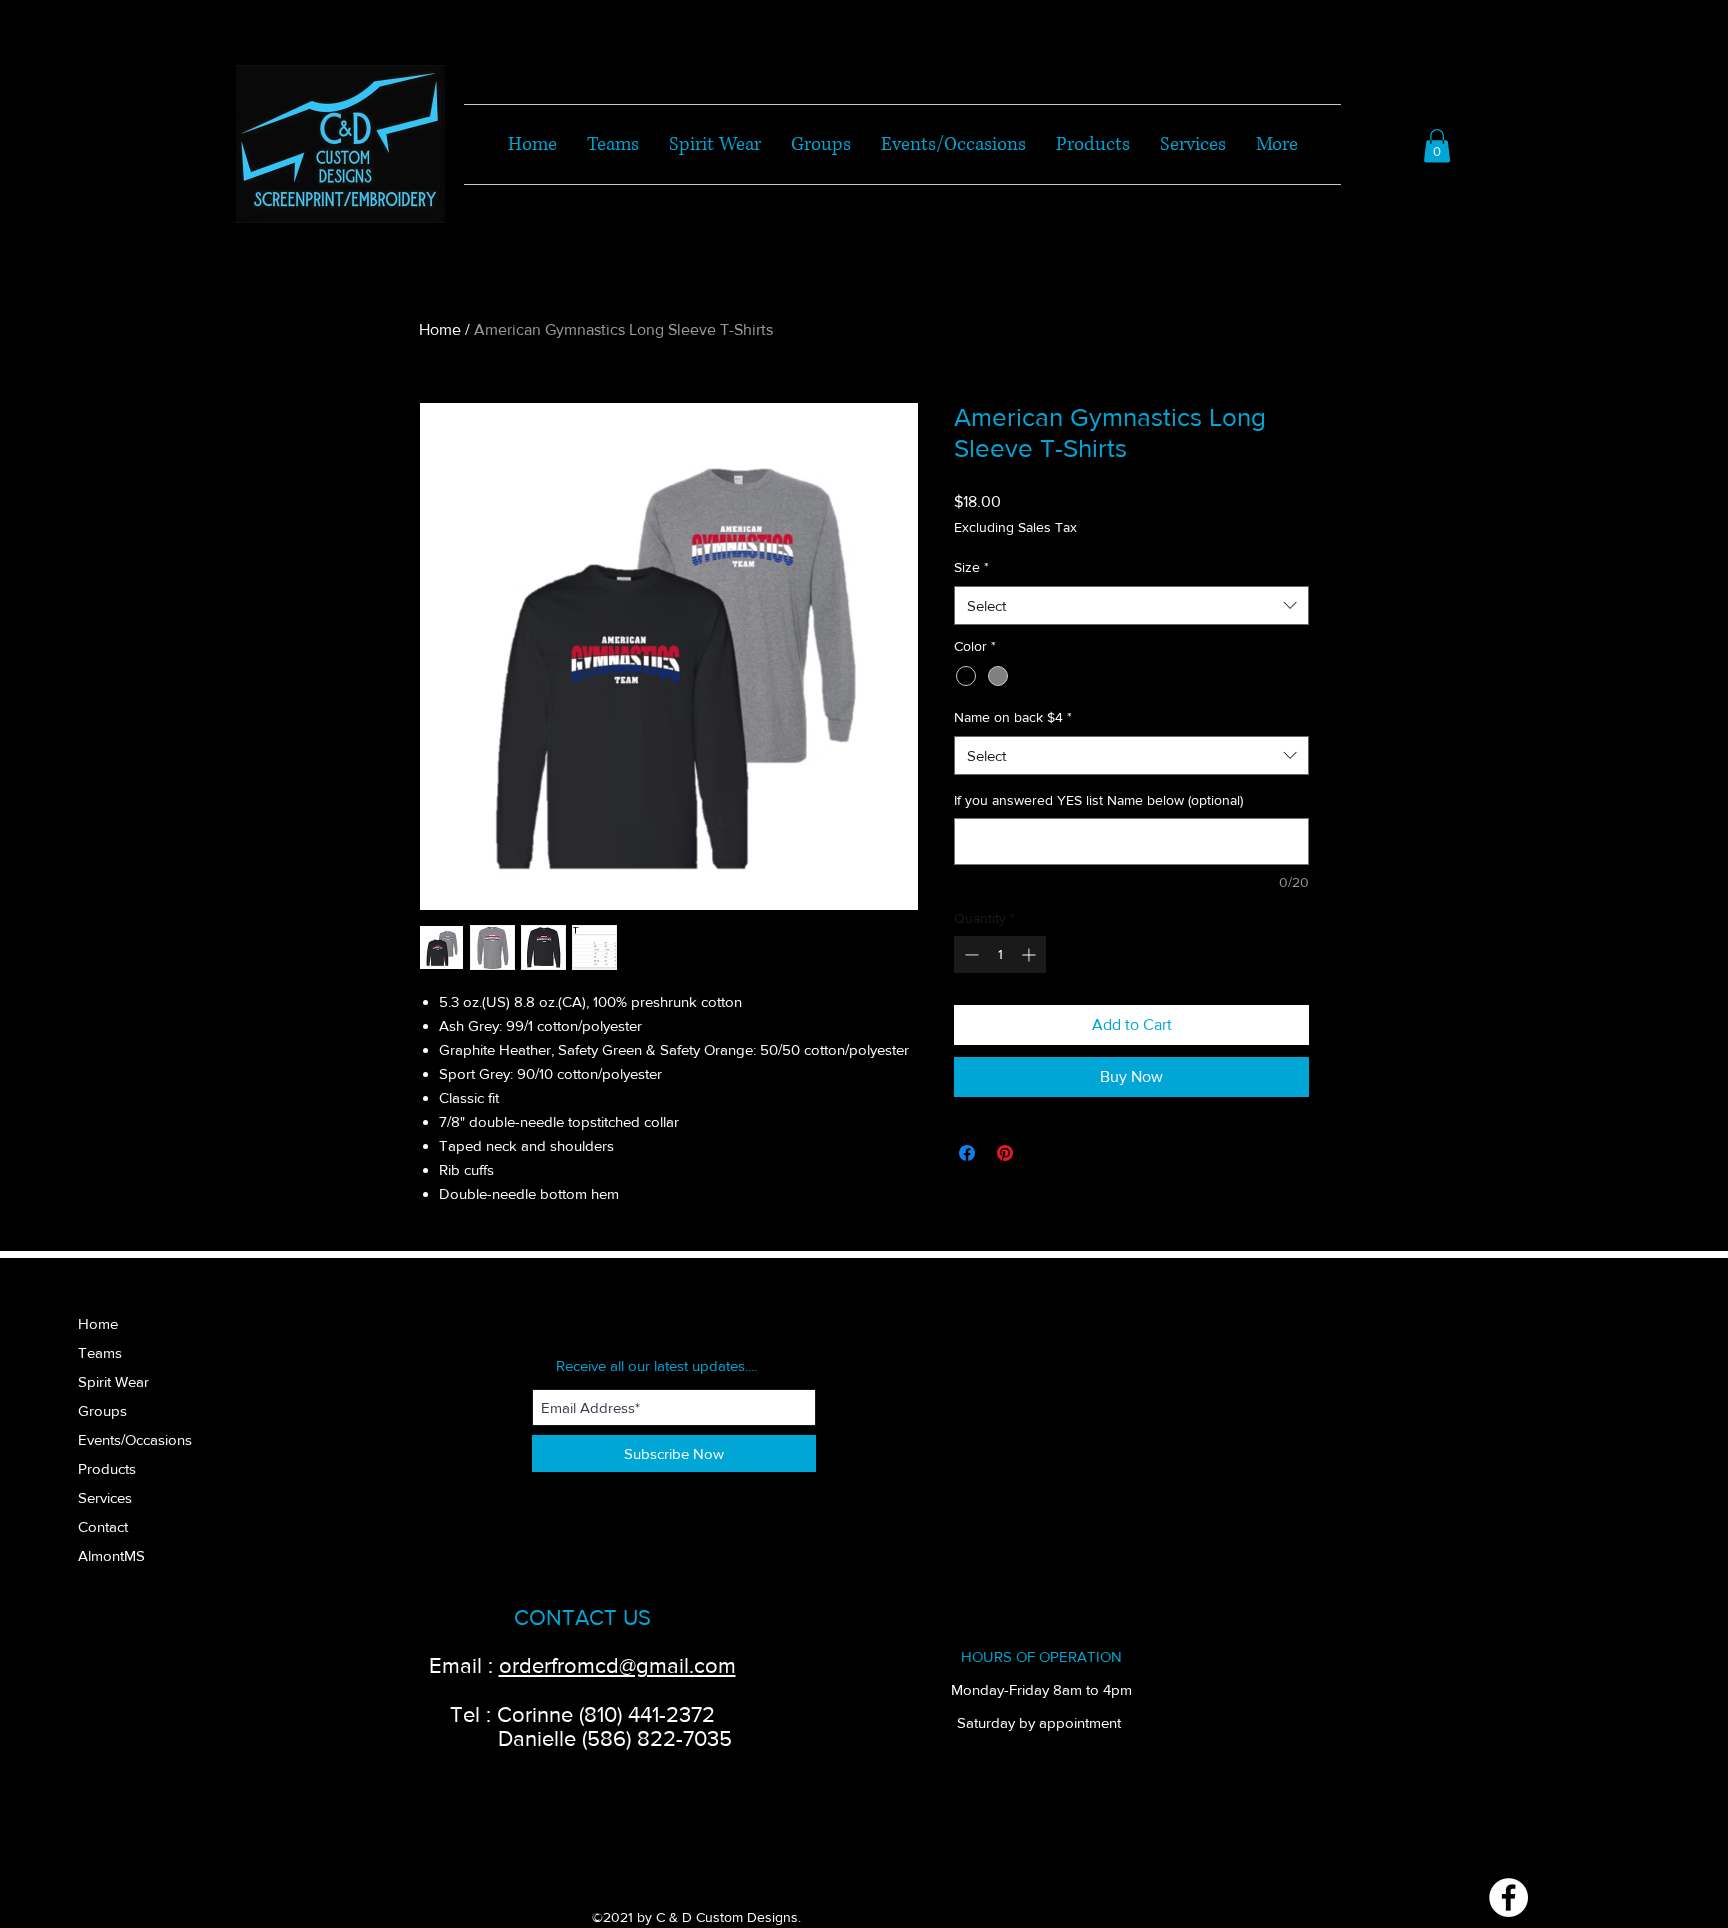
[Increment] (1030, 954)
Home (440, 329)
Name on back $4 (1013, 717)
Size (971, 567)
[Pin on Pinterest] (1005, 1153)
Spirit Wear (113, 1381)
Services (105, 1497)
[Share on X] (1043, 1153)
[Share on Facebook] (967, 1153)
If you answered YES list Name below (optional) (1098, 800)
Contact (103, 1526)
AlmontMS (111, 1555)
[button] (1437, 145)
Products (107, 1468)
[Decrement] (969, 954)
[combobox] (1131, 605)
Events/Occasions (135, 1439)
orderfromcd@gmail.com (617, 1665)
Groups (102, 1410)
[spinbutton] (1000, 954)
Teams (100, 1352)
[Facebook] (1508, 1897)
